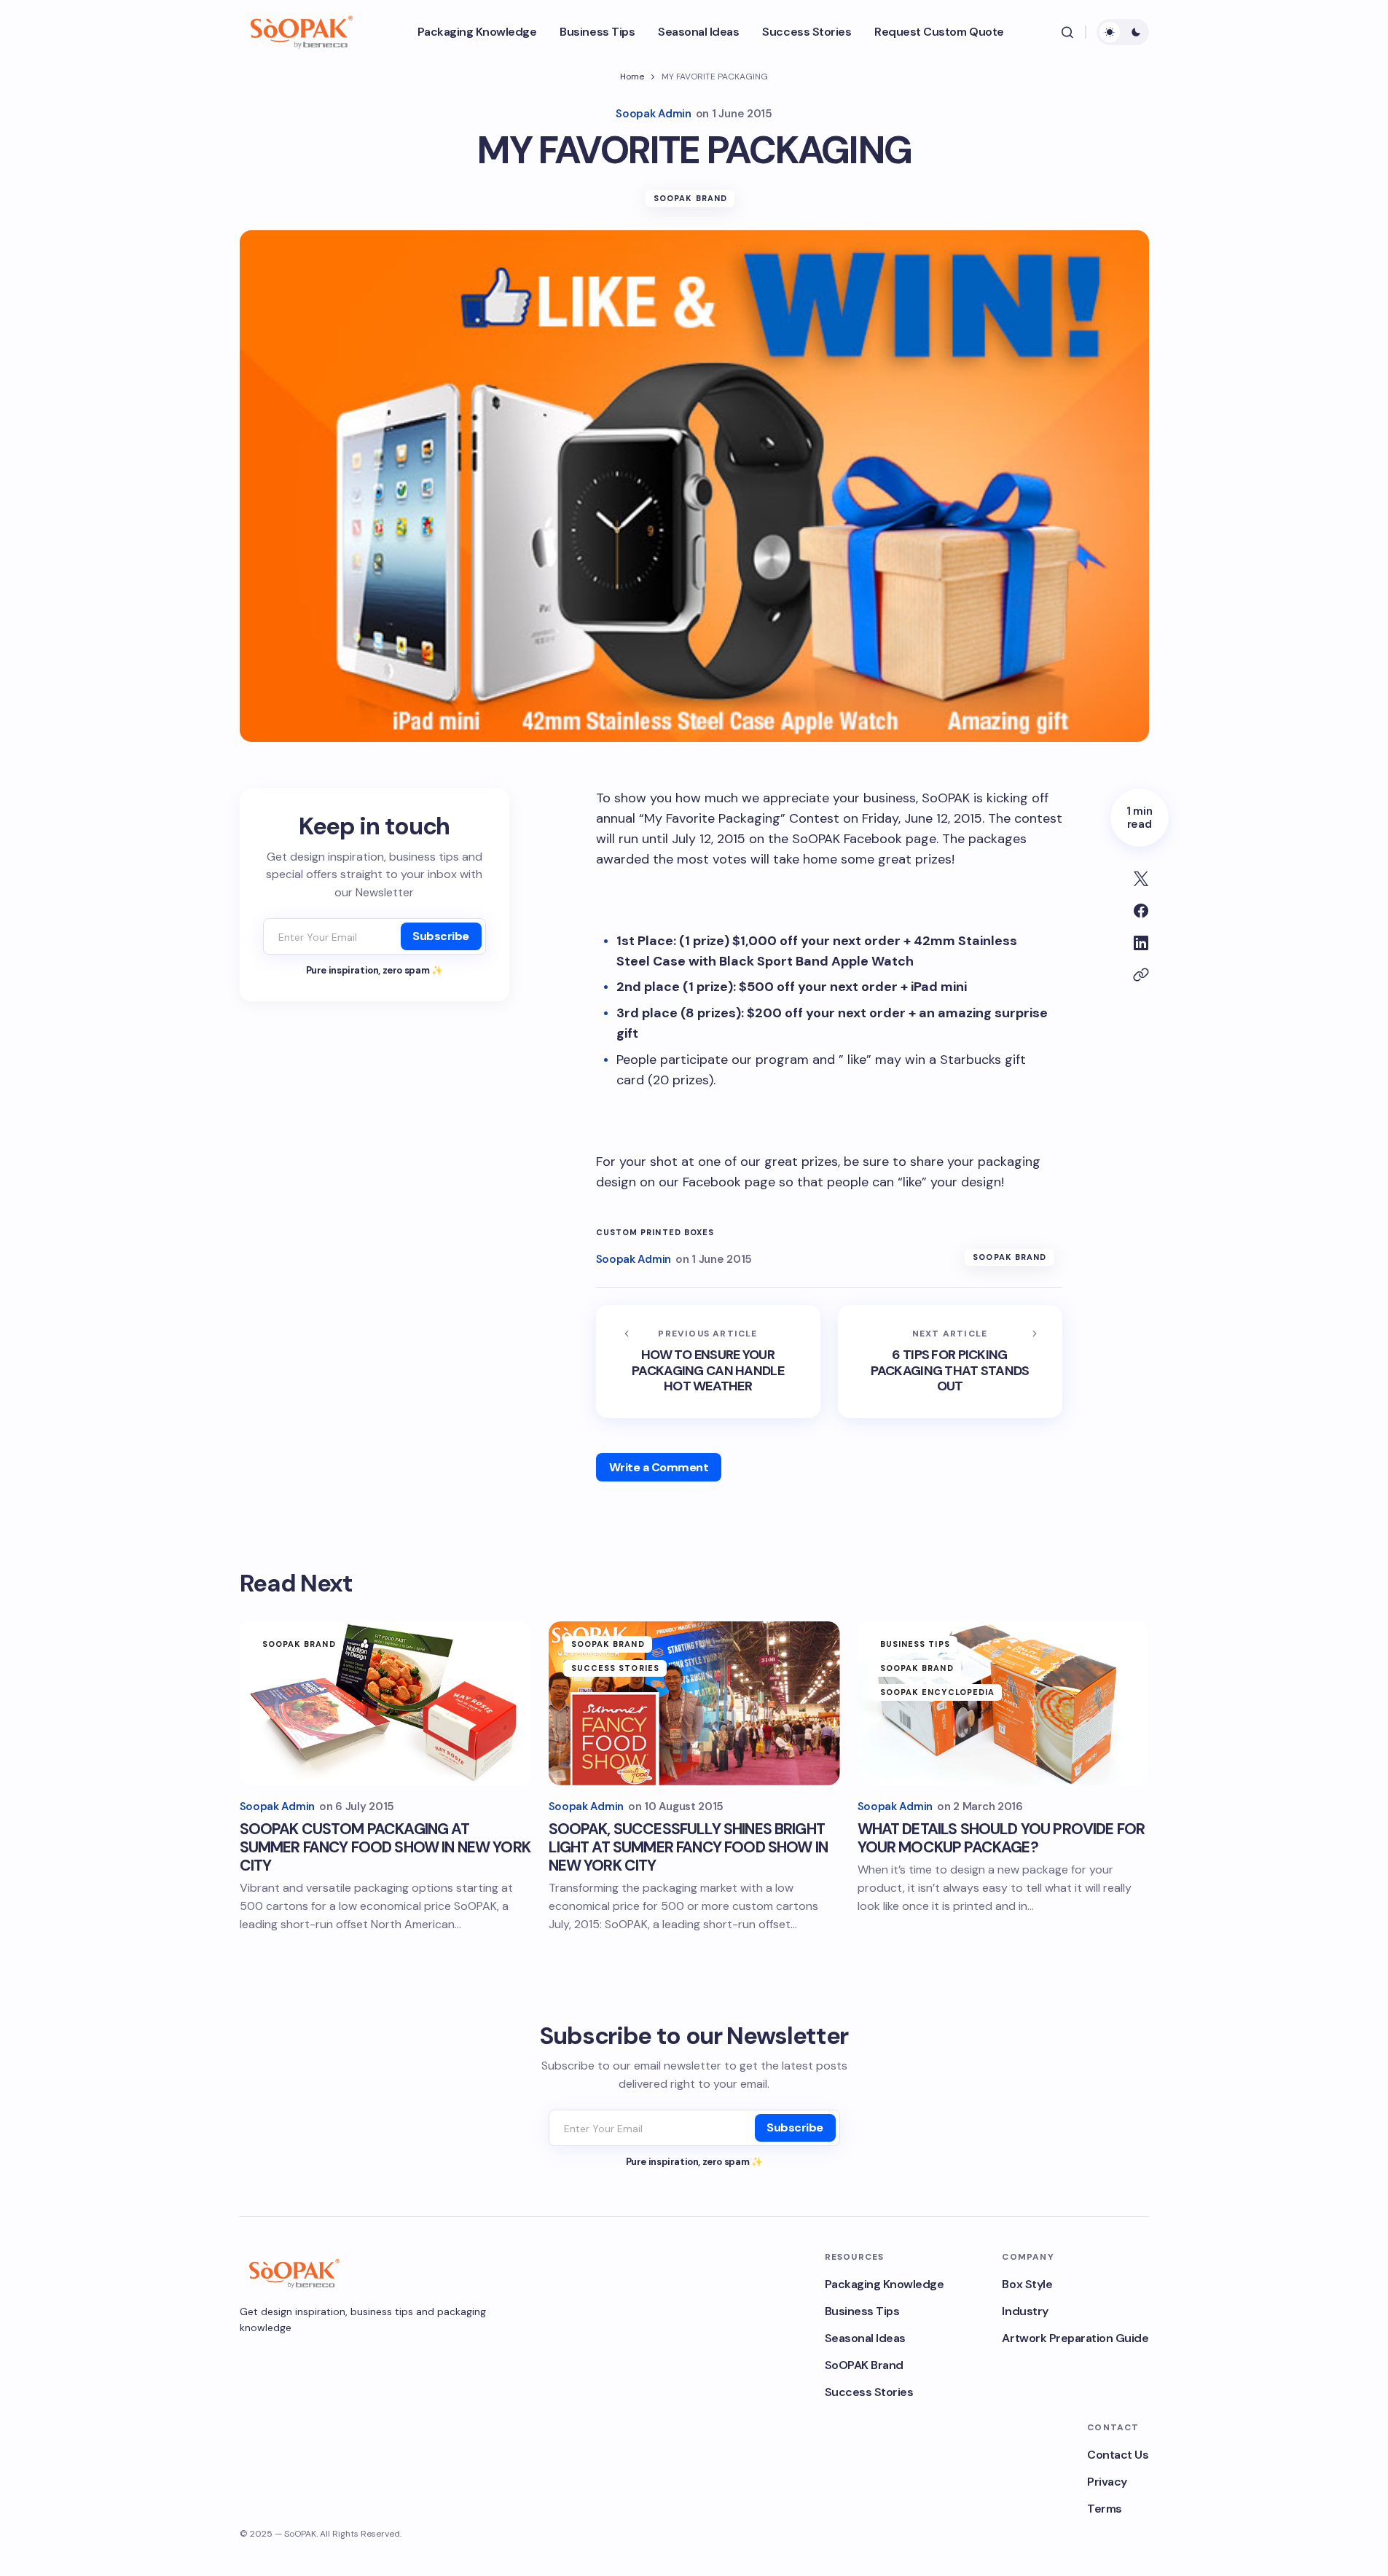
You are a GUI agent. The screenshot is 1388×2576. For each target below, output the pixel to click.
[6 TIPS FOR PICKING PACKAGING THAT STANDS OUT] (950, 1362)
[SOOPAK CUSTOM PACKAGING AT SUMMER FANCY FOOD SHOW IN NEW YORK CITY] (385, 1703)
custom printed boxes (655, 1233)
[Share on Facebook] (1141, 911)
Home (632, 77)
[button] (1067, 32)
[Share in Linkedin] (1141, 943)
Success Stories (616, 1668)
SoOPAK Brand (690, 198)
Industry (1025, 2311)
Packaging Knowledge (885, 2284)
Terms (1105, 2509)
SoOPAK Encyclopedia (938, 1692)
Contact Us (1118, 2455)
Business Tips (915, 1644)
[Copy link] (1141, 975)
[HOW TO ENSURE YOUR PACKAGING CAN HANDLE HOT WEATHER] (708, 1362)
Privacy (1107, 2482)
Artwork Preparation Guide (1075, 2338)
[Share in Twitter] (1141, 879)
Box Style (1027, 2284)
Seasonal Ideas (865, 2338)
